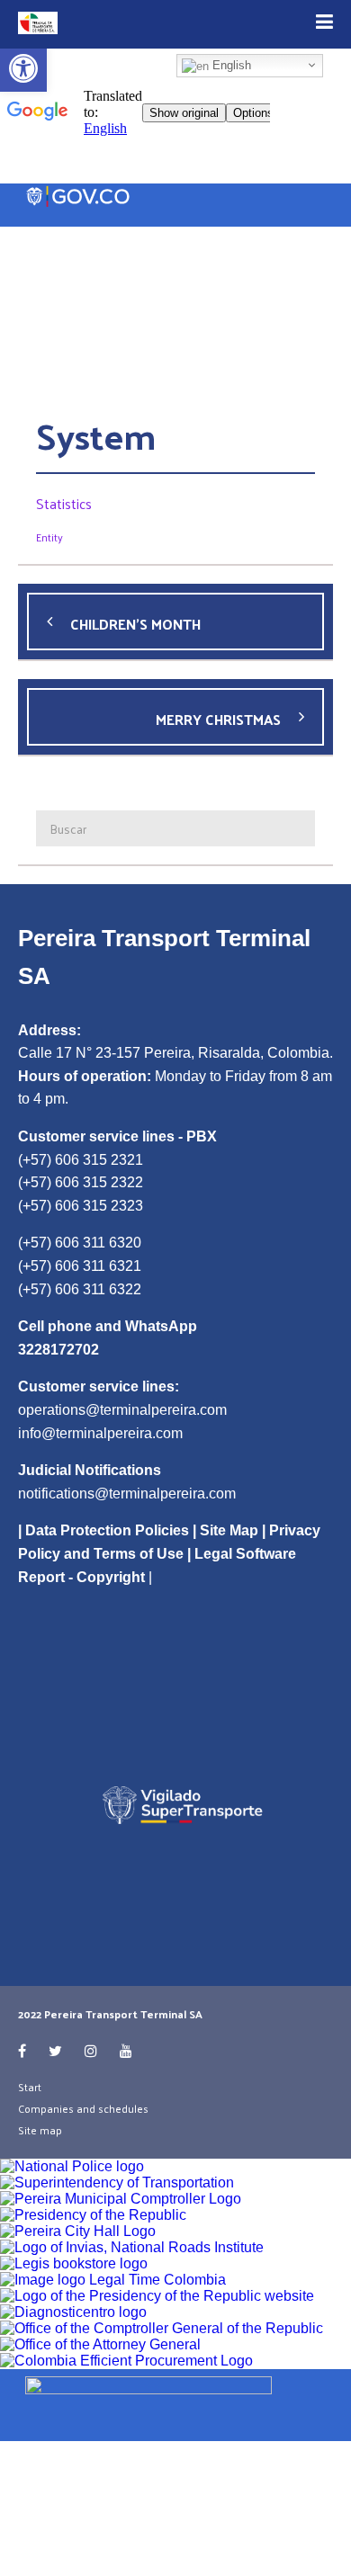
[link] (175, 2402)
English (230, 65)
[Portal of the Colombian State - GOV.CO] (79, 197)
